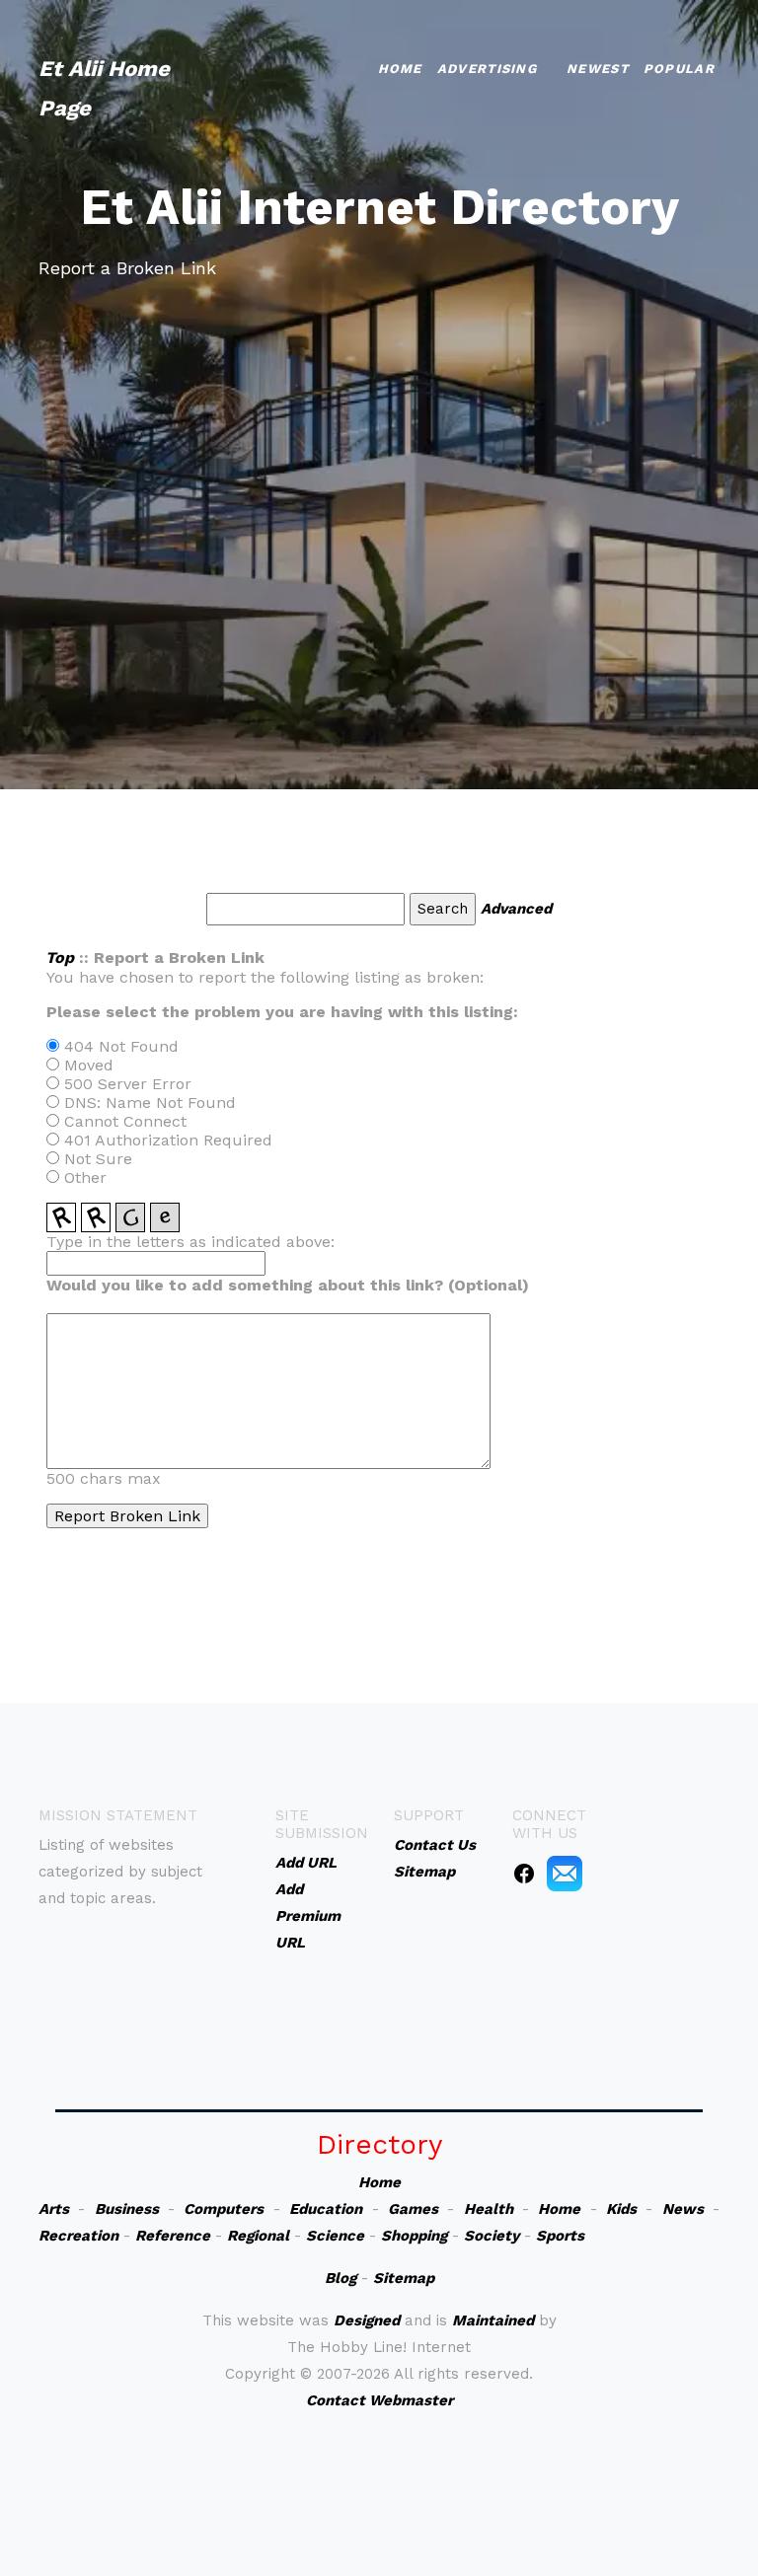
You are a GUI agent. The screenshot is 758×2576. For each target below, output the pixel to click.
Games (413, 2209)
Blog (341, 2278)
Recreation (78, 2236)
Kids (621, 2209)
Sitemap (404, 2278)
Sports (560, 2236)
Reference (173, 2236)
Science (335, 2236)
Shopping (414, 2236)
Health (489, 2209)
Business (127, 2209)
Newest (598, 69)
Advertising (487, 69)
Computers (224, 2209)
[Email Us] (565, 1873)
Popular (679, 69)
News (683, 2209)
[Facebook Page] (524, 1873)
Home (400, 69)
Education (326, 2209)
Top (60, 957)
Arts (54, 2209)
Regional (258, 2236)
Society (492, 2236)
